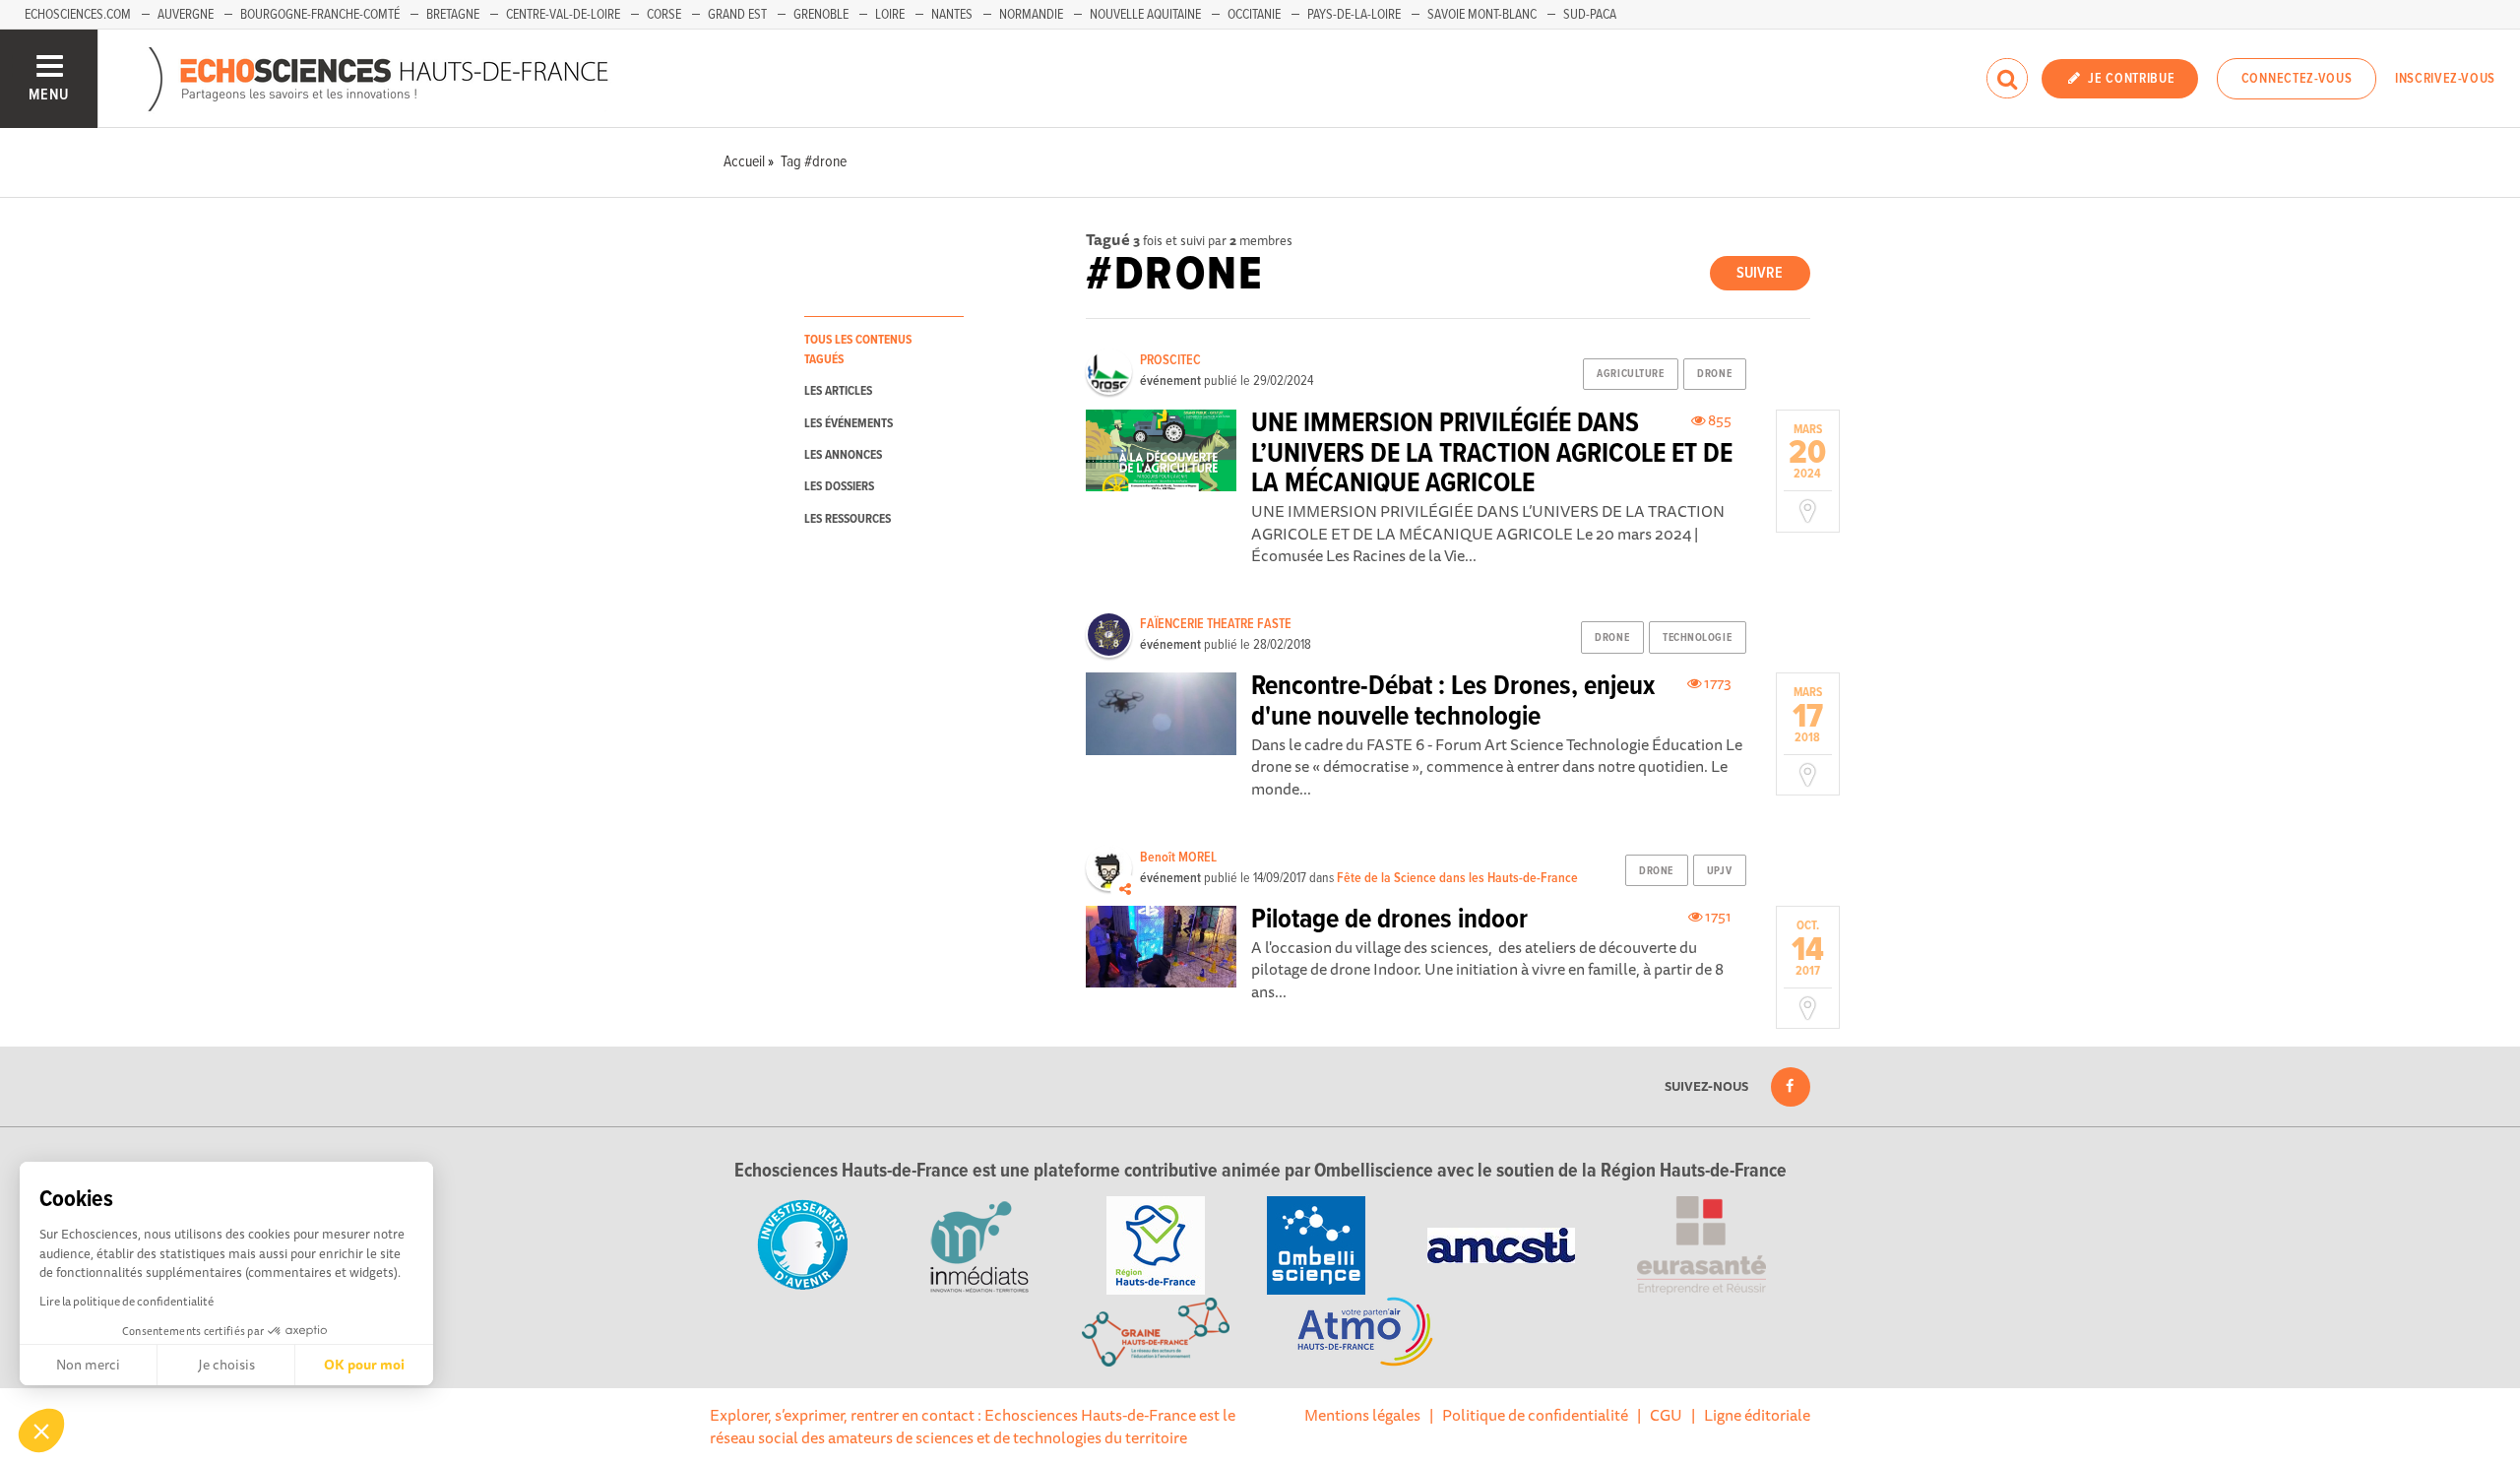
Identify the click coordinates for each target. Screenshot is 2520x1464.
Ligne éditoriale (1757, 1415)
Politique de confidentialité (1535, 1415)
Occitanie (1254, 15)
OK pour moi (364, 1365)
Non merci (88, 1365)
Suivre (1760, 273)
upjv (1719, 871)
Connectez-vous (2297, 79)
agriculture (1630, 374)
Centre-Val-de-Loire (563, 15)
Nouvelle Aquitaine (1145, 15)
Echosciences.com (78, 15)
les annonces (843, 455)
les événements (849, 424)
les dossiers (839, 487)
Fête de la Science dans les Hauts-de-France (1457, 878)
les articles (838, 391)
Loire (890, 15)
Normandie (1031, 15)
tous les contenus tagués (858, 350)
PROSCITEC (1170, 360)
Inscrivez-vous (2445, 79)
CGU (1666, 1415)
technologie (1697, 638)
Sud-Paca (1590, 15)
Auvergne (186, 15)
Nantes (952, 15)
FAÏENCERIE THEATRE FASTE (1216, 624)
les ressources (848, 519)
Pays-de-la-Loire (1354, 15)
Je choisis (226, 1365)
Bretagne (453, 15)
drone (1714, 374)
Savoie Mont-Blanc (1482, 15)
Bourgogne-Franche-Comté (320, 15)
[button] (41, 1431)
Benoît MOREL (1178, 858)
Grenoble (821, 15)
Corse (664, 15)
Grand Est (737, 15)
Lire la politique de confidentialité (126, 1301)
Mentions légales (1362, 1415)
